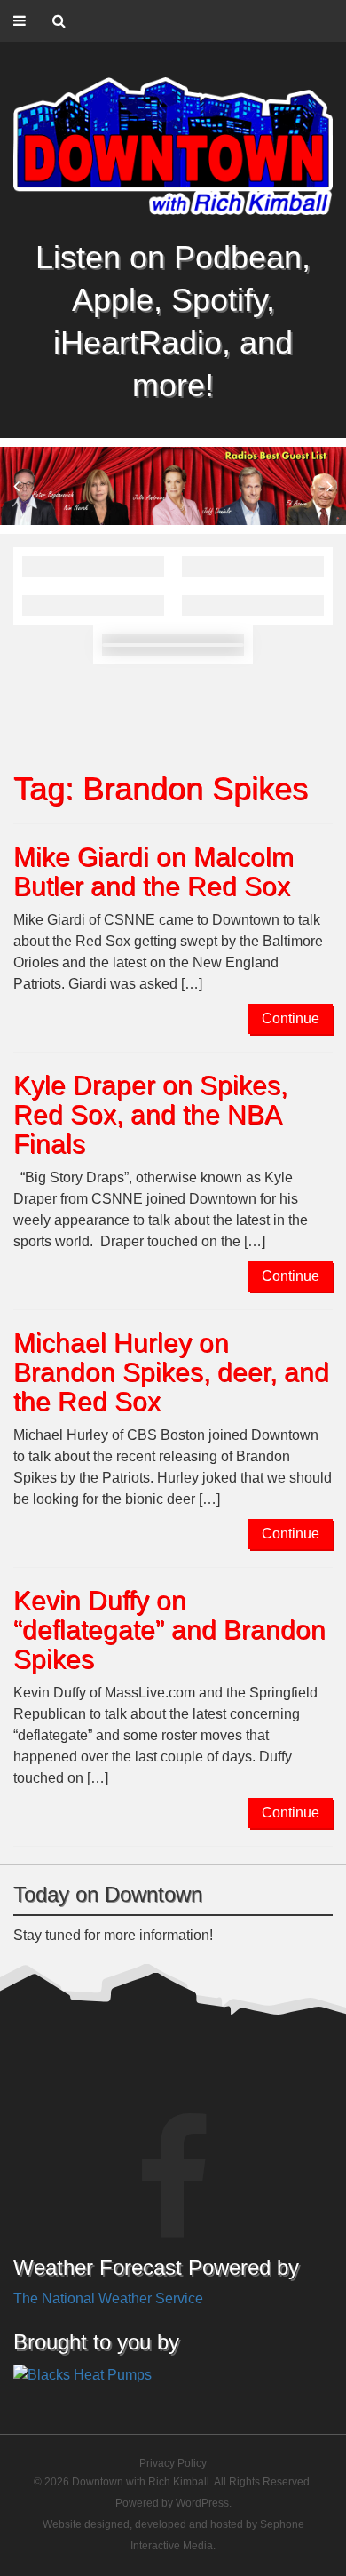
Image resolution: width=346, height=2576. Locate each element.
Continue (291, 1018)
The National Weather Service (108, 2298)
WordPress (202, 2503)
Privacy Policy (173, 2463)
